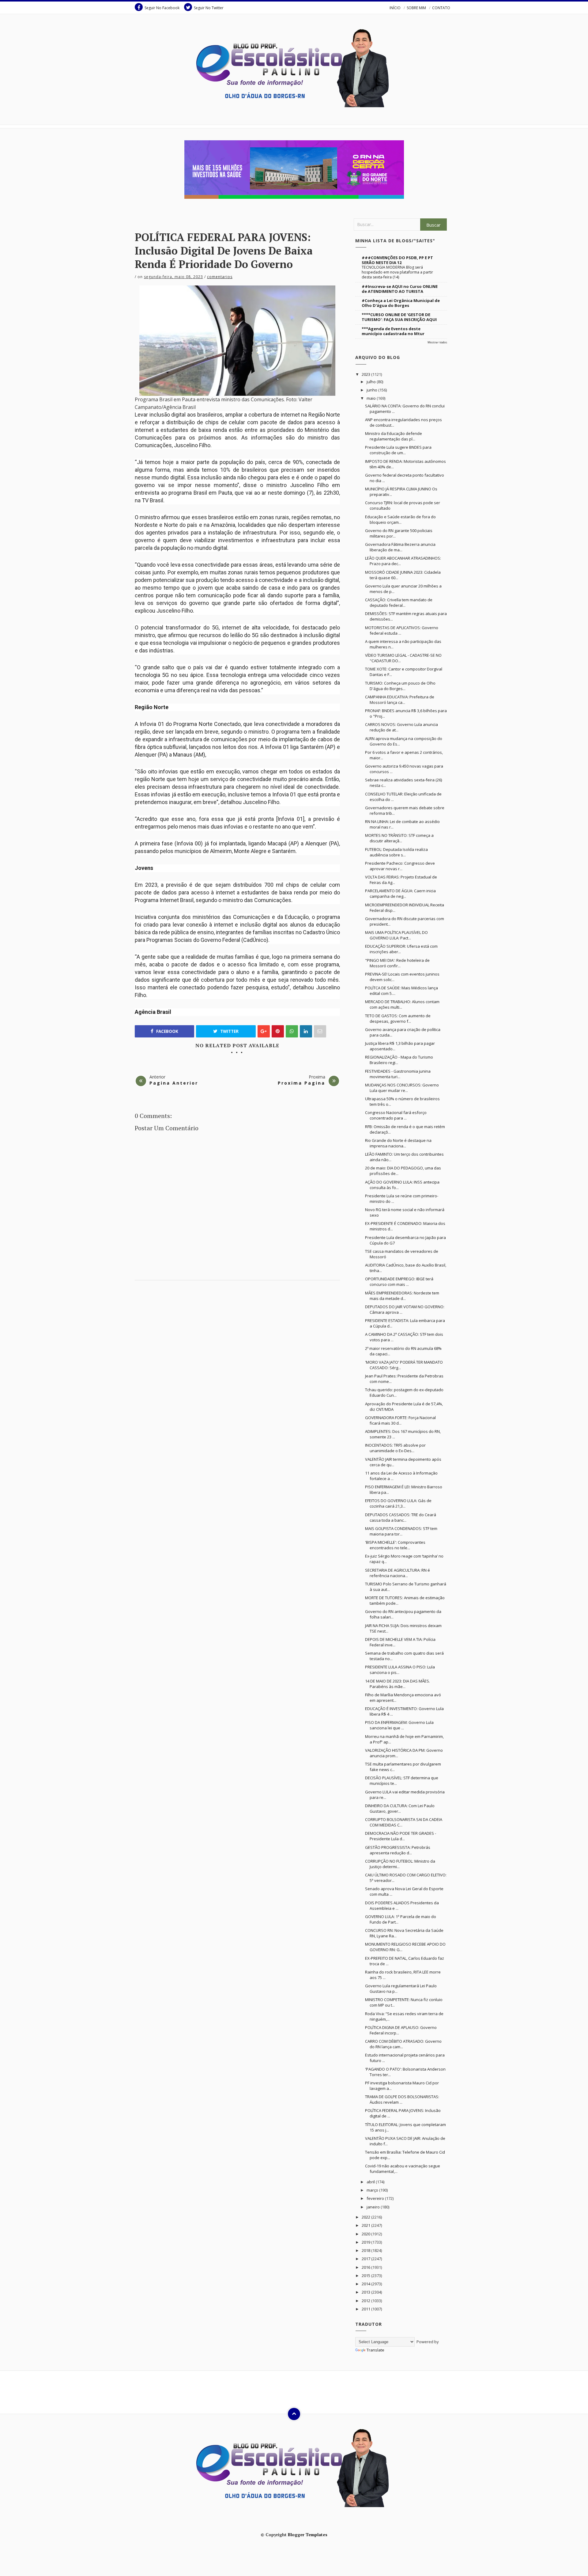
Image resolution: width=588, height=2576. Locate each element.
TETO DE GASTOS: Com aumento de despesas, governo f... (398, 1018)
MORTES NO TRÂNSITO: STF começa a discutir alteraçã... (399, 838)
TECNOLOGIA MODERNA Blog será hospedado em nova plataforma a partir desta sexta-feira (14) (397, 272)
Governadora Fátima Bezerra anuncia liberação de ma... (400, 547)
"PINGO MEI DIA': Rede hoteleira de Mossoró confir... (397, 963)
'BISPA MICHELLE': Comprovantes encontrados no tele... (395, 1545)
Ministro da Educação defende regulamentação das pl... (394, 436)
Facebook (167, 1031)
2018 (366, 2250)
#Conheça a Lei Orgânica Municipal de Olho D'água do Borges (401, 303)
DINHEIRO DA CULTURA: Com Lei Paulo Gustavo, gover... (400, 1808)
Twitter (229, 1031)
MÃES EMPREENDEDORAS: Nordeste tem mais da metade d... (402, 1296)
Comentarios (220, 277)
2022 (366, 2217)
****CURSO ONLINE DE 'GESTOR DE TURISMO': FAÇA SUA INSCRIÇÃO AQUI (399, 317)
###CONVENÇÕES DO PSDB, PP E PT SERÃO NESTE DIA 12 (397, 260)
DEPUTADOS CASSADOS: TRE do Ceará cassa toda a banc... (401, 1517)
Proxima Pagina (302, 1083)
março (373, 2190)
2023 (366, 374)
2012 (366, 2301)
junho (372, 390)
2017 (366, 2259)
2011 (366, 2309)
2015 (366, 2276)
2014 (366, 2284)
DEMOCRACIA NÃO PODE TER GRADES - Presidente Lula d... (401, 1836)
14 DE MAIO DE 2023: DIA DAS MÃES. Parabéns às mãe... (398, 1684)
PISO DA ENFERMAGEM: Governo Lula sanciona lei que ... (399, 1725)
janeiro (374, 2207)
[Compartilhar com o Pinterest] (320, 1031)
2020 (366, 2234)
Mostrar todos (437, 342)
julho (372, 382)
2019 (366, 2242)
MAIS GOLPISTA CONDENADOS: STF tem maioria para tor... (401, 1531)
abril (371, 2182)
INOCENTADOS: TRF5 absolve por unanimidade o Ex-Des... (395, 1448)
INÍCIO (395, 8)
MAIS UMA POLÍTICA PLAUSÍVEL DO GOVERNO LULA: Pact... (396, 935)
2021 (366, 2225)
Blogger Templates (308, 2534)
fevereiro (376, 2198)
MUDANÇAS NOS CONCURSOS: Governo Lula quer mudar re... (402, 1088)
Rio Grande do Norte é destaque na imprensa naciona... (398, 1143)
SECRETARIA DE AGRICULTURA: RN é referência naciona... (398, 1573)
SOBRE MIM (416, 8)
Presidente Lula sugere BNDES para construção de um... (398, 450)
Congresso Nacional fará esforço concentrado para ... (396, 1115)
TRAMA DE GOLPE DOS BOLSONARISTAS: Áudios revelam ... (402, 2099)
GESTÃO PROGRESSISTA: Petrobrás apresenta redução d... (398, 1850)
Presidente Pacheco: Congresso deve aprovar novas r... (400, 866)
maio (372, 398)
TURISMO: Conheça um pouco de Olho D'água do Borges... (400, 686)
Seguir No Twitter (209, 8)
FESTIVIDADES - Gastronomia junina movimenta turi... (398, 1074)
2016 (366, 2267)
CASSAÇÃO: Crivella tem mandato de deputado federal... (399, 602)
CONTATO (441, 8)
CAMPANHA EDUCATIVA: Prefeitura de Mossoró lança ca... (400, 700)
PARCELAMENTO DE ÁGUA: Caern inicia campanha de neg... (400, 893)
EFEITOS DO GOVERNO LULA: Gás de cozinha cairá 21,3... (398, 1503)
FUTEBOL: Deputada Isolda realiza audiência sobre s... (396, 852)
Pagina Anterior (174, 1083)
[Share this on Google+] (264, 1031)
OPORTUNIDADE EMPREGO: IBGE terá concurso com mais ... (399, 1282)
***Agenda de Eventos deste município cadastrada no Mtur (393, 331)
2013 (366, 2292)
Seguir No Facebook (162, 8)
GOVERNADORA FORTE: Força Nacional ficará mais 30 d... (400, 1420)
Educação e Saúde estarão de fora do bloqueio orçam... (400, 519)
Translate (375, 2350)
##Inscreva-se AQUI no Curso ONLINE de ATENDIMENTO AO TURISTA (400, 289)
